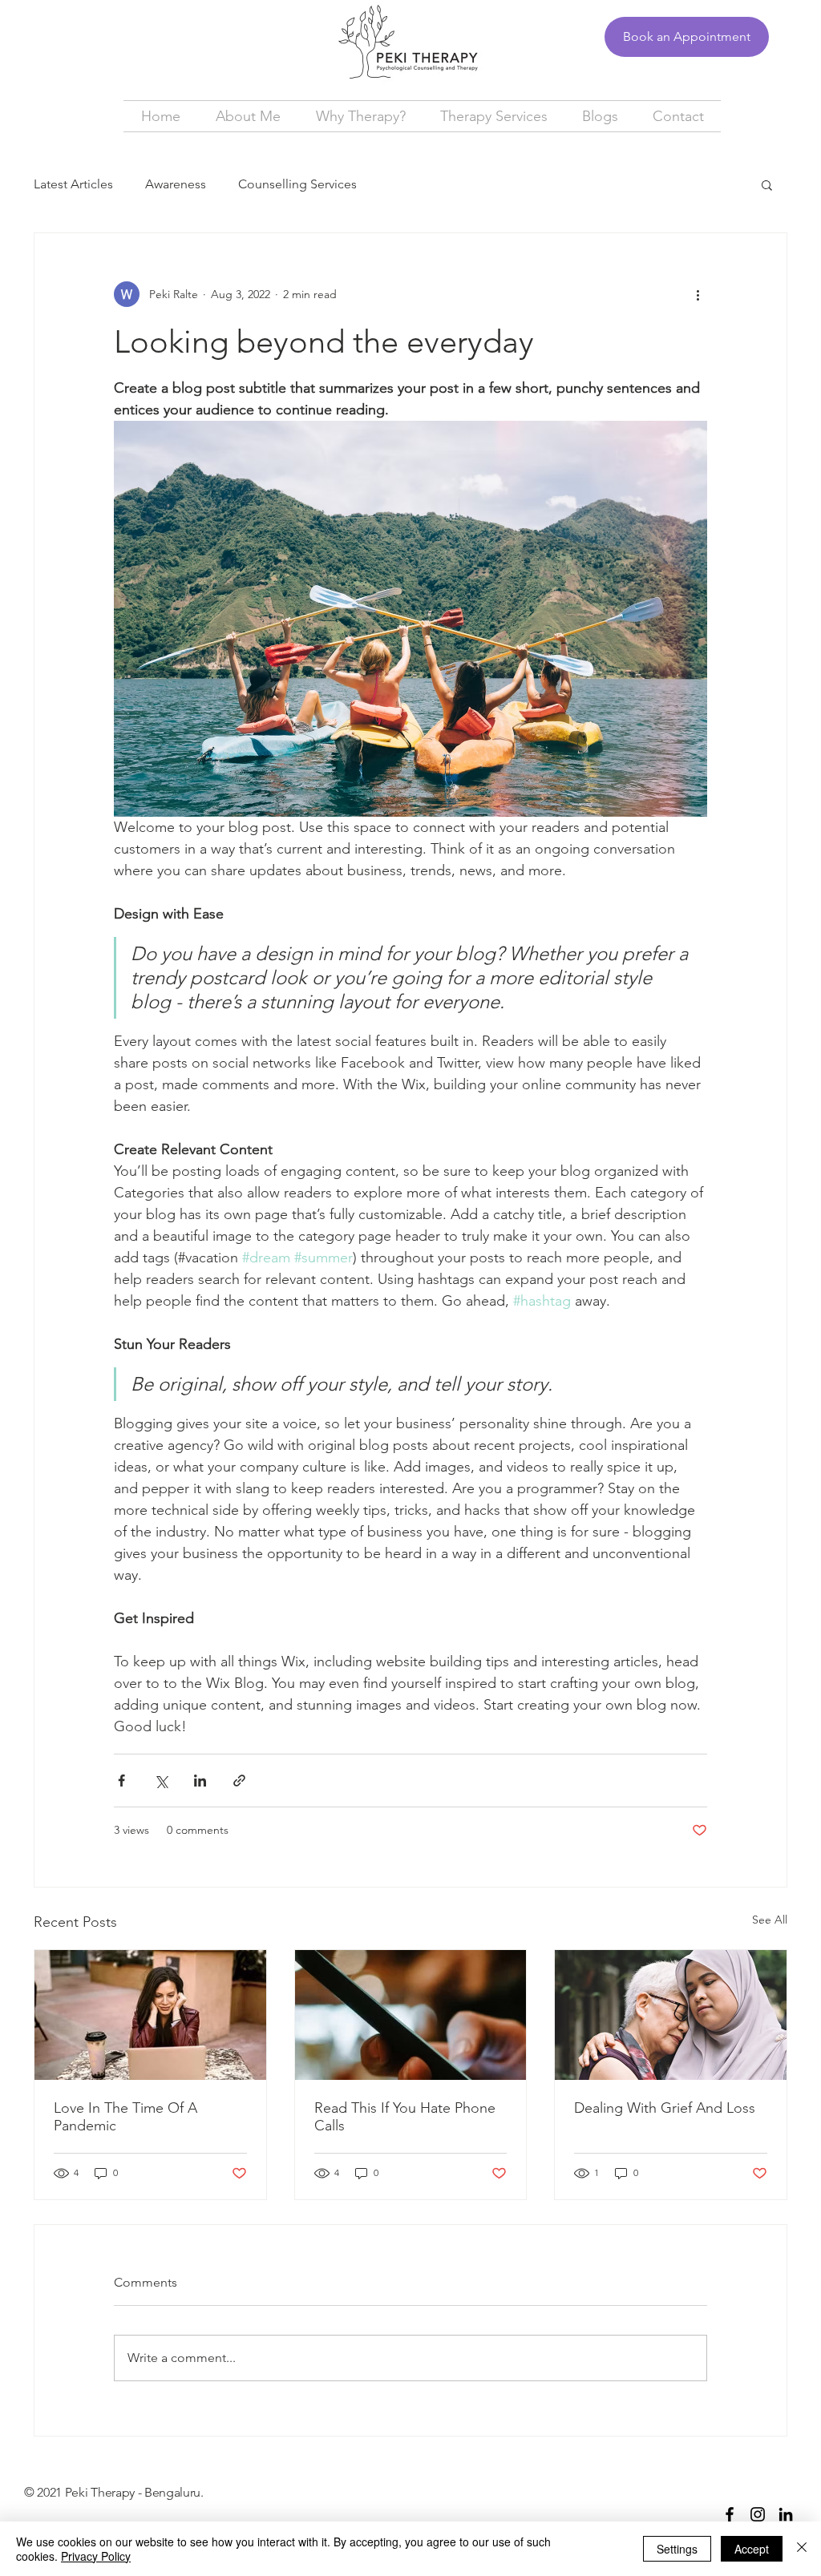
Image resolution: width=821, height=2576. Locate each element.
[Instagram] (758, 2514)
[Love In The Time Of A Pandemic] (150, 2015)
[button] (767, 184)
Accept (752, 2549)
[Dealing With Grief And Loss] (671, 2015)
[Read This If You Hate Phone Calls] (411, 2015)
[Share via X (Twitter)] (161, 1781)
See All (770, 1920)
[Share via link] (239, 1781)
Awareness (176, 184)
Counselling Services (297, 184)
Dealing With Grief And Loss (665, 2108)
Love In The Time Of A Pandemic (125, 2117)
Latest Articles (73, 184)
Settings (677, 2549)
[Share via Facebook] (121, 1781)
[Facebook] (730, 2514)
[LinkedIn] (786, 2514)
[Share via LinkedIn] (200, 1781)
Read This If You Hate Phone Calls (405, 2117)
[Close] (802, 2549)
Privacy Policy (96, 2556)
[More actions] (698, 294)
